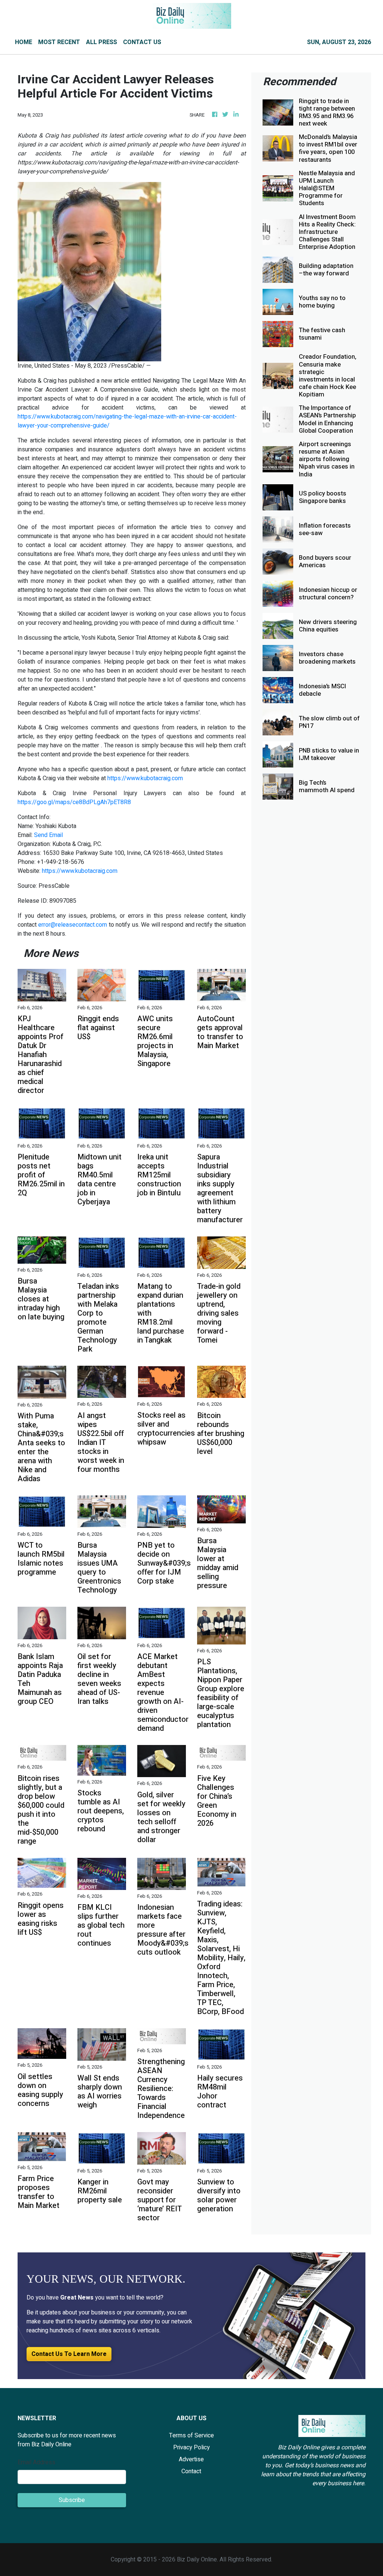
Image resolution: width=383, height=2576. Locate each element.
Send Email (48, 835)
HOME (24, 42)
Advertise (191, 2459)
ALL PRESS (102, 42)
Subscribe (72, 2500)
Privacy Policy (191, 2447)
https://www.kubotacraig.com (145, 778)
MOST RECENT (59, 42)
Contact (191, 2471)
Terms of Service (191, 2436)
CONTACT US (142, 42)
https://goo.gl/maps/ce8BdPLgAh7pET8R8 (74, 802)
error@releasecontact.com (73, 925)
